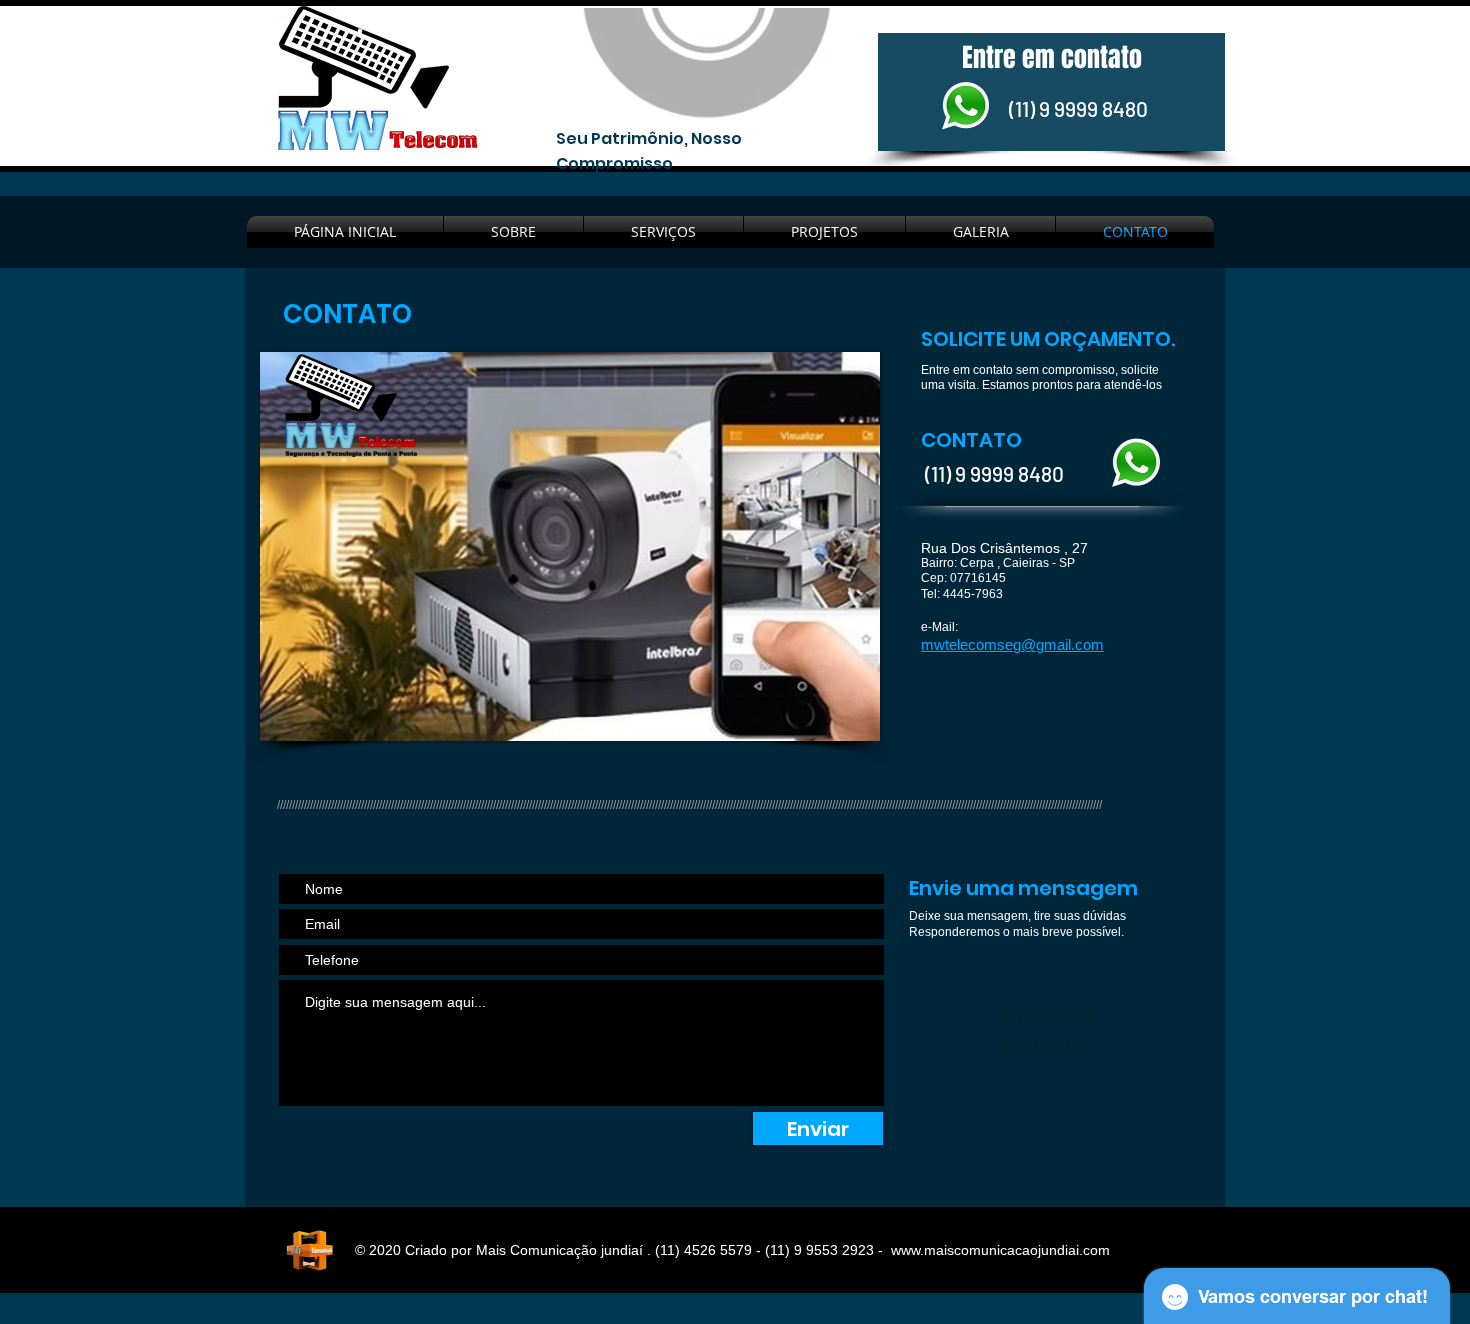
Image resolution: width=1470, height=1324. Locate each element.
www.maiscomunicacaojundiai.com (1000, 1250)
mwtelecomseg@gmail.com (1012, 644)
